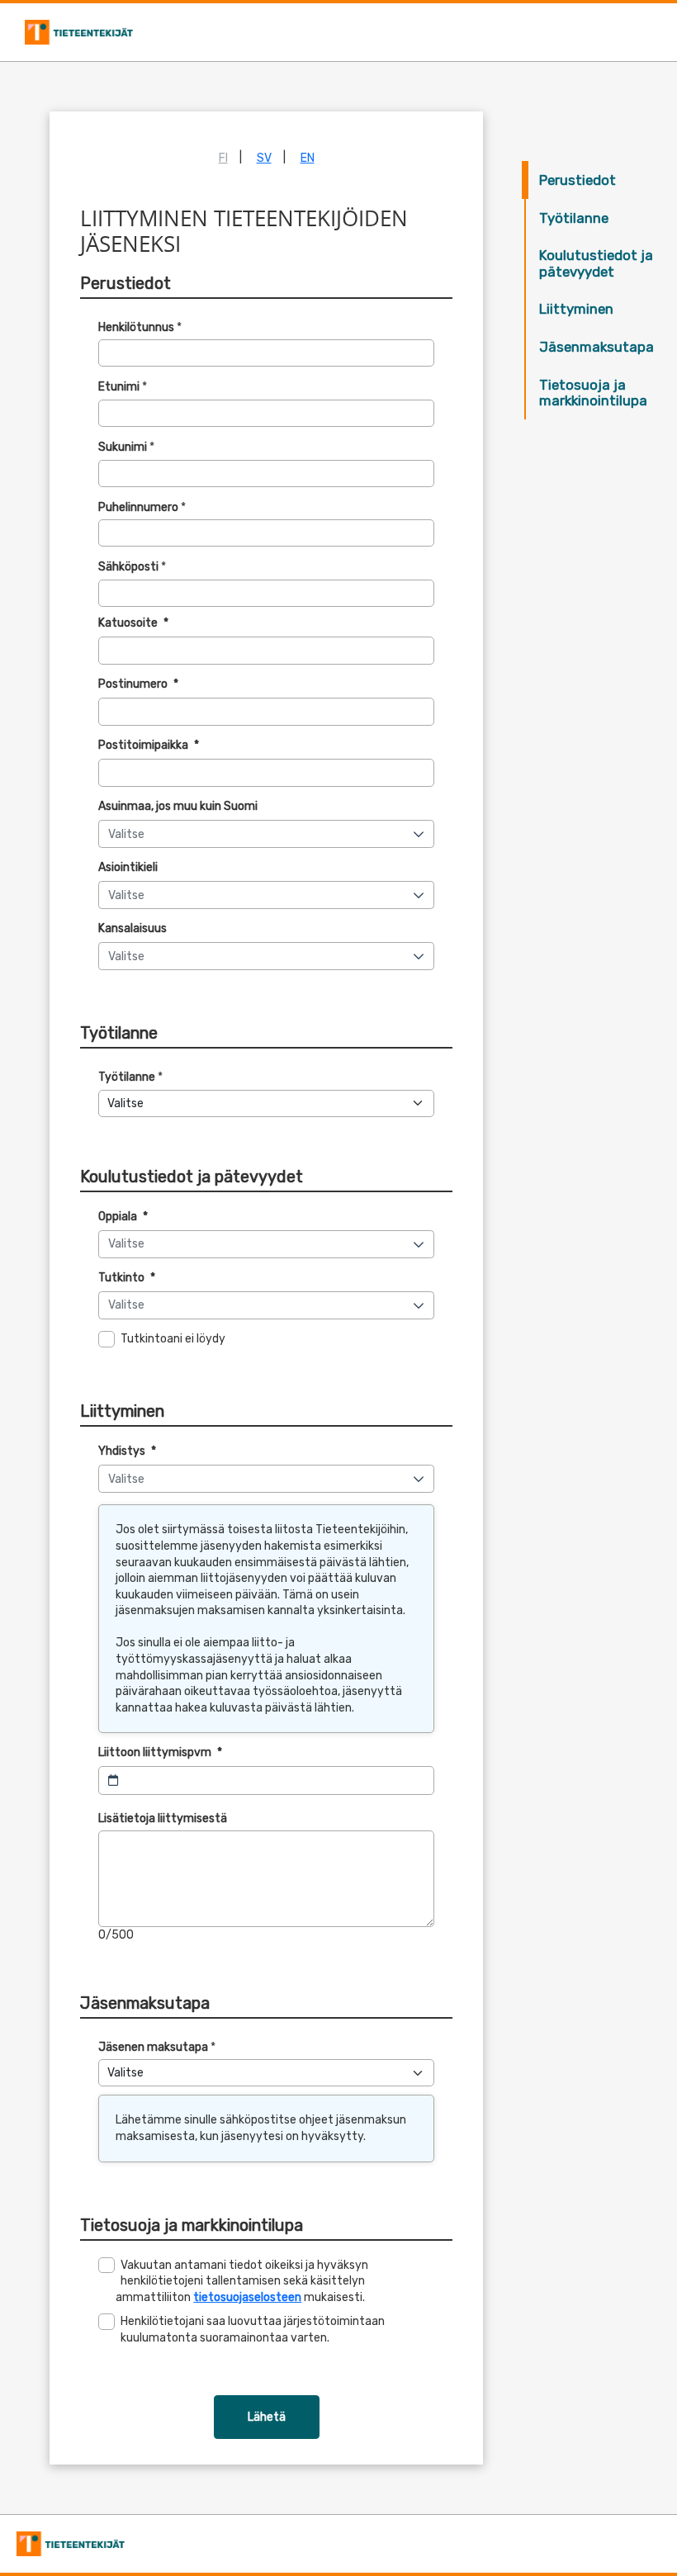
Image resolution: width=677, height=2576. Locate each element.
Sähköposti (128, 567)
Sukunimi (123, 447)
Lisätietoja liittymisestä (163, 1818)
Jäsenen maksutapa (153, 2047)
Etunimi (119, 387)
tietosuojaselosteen (247, 2297)
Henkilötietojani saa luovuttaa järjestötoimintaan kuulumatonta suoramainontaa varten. (253, 2330)
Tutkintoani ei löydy (173, 1339)
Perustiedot (578, 180)
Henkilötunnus (136, 327)
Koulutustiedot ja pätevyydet (596, 263)
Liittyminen (576, 309)
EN (308, 158)
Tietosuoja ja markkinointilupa (593, 393)
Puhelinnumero (138, 507)
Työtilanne (574, 218)
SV (264, 158)
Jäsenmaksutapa (597, 347)
